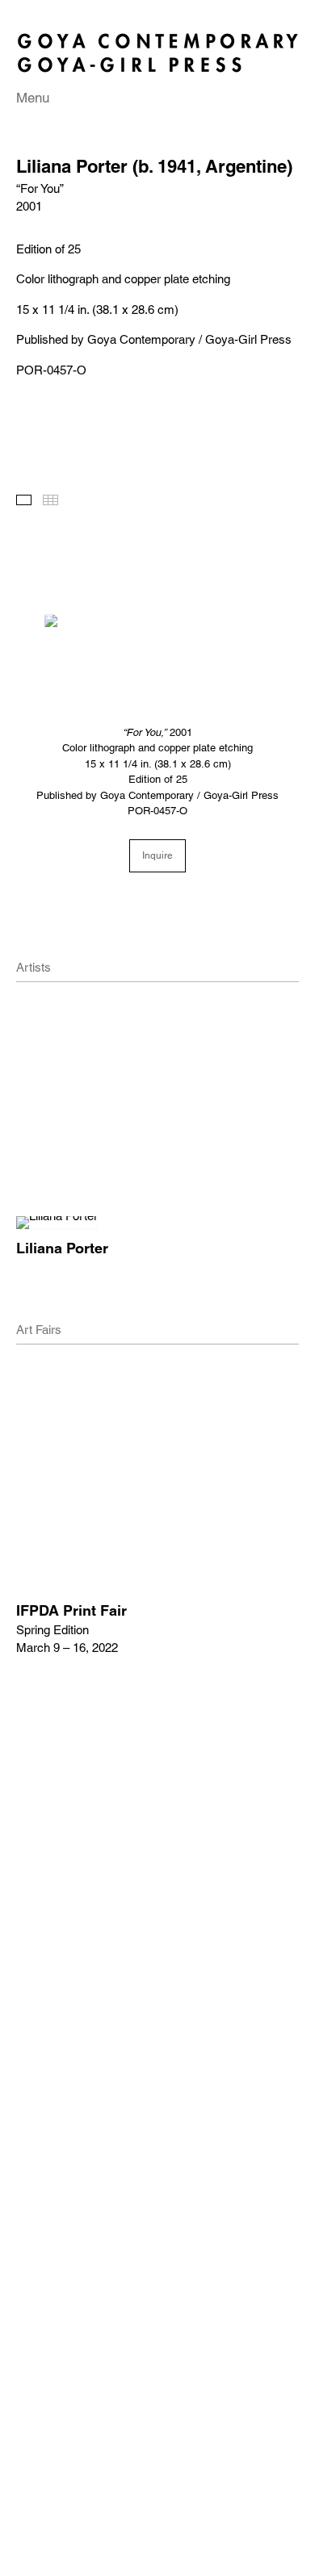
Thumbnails (50, 500)
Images (24, 500)
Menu (33, 98)
